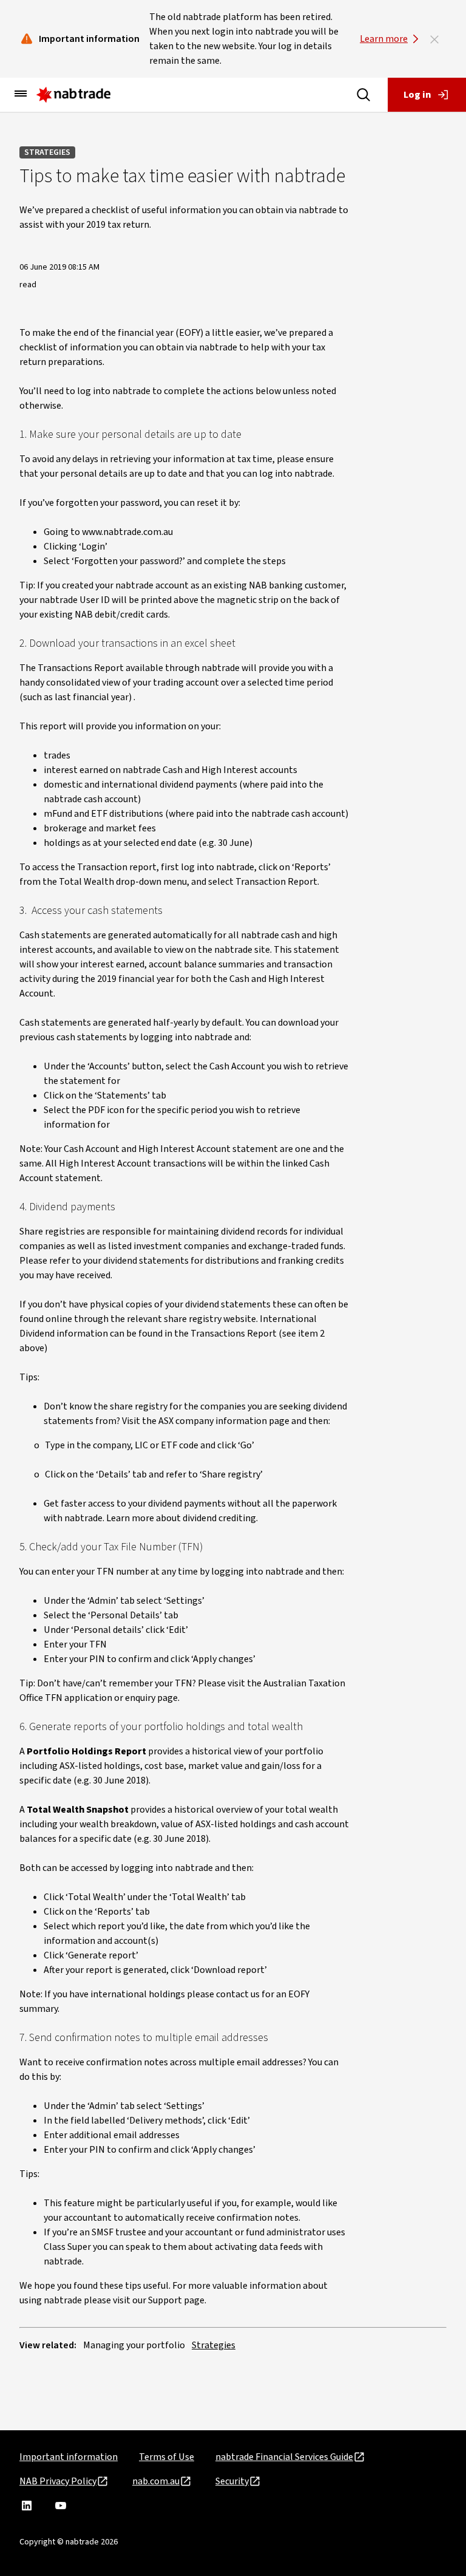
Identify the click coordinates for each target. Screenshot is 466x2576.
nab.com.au (156, 2481)
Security (232, 2481)
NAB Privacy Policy (58, 2481)
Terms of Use (167, 2457)
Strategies (47, 152)
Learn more (384, 39)
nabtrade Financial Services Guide (284, 2457)
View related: (48, 2345)
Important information (69, 2457)
